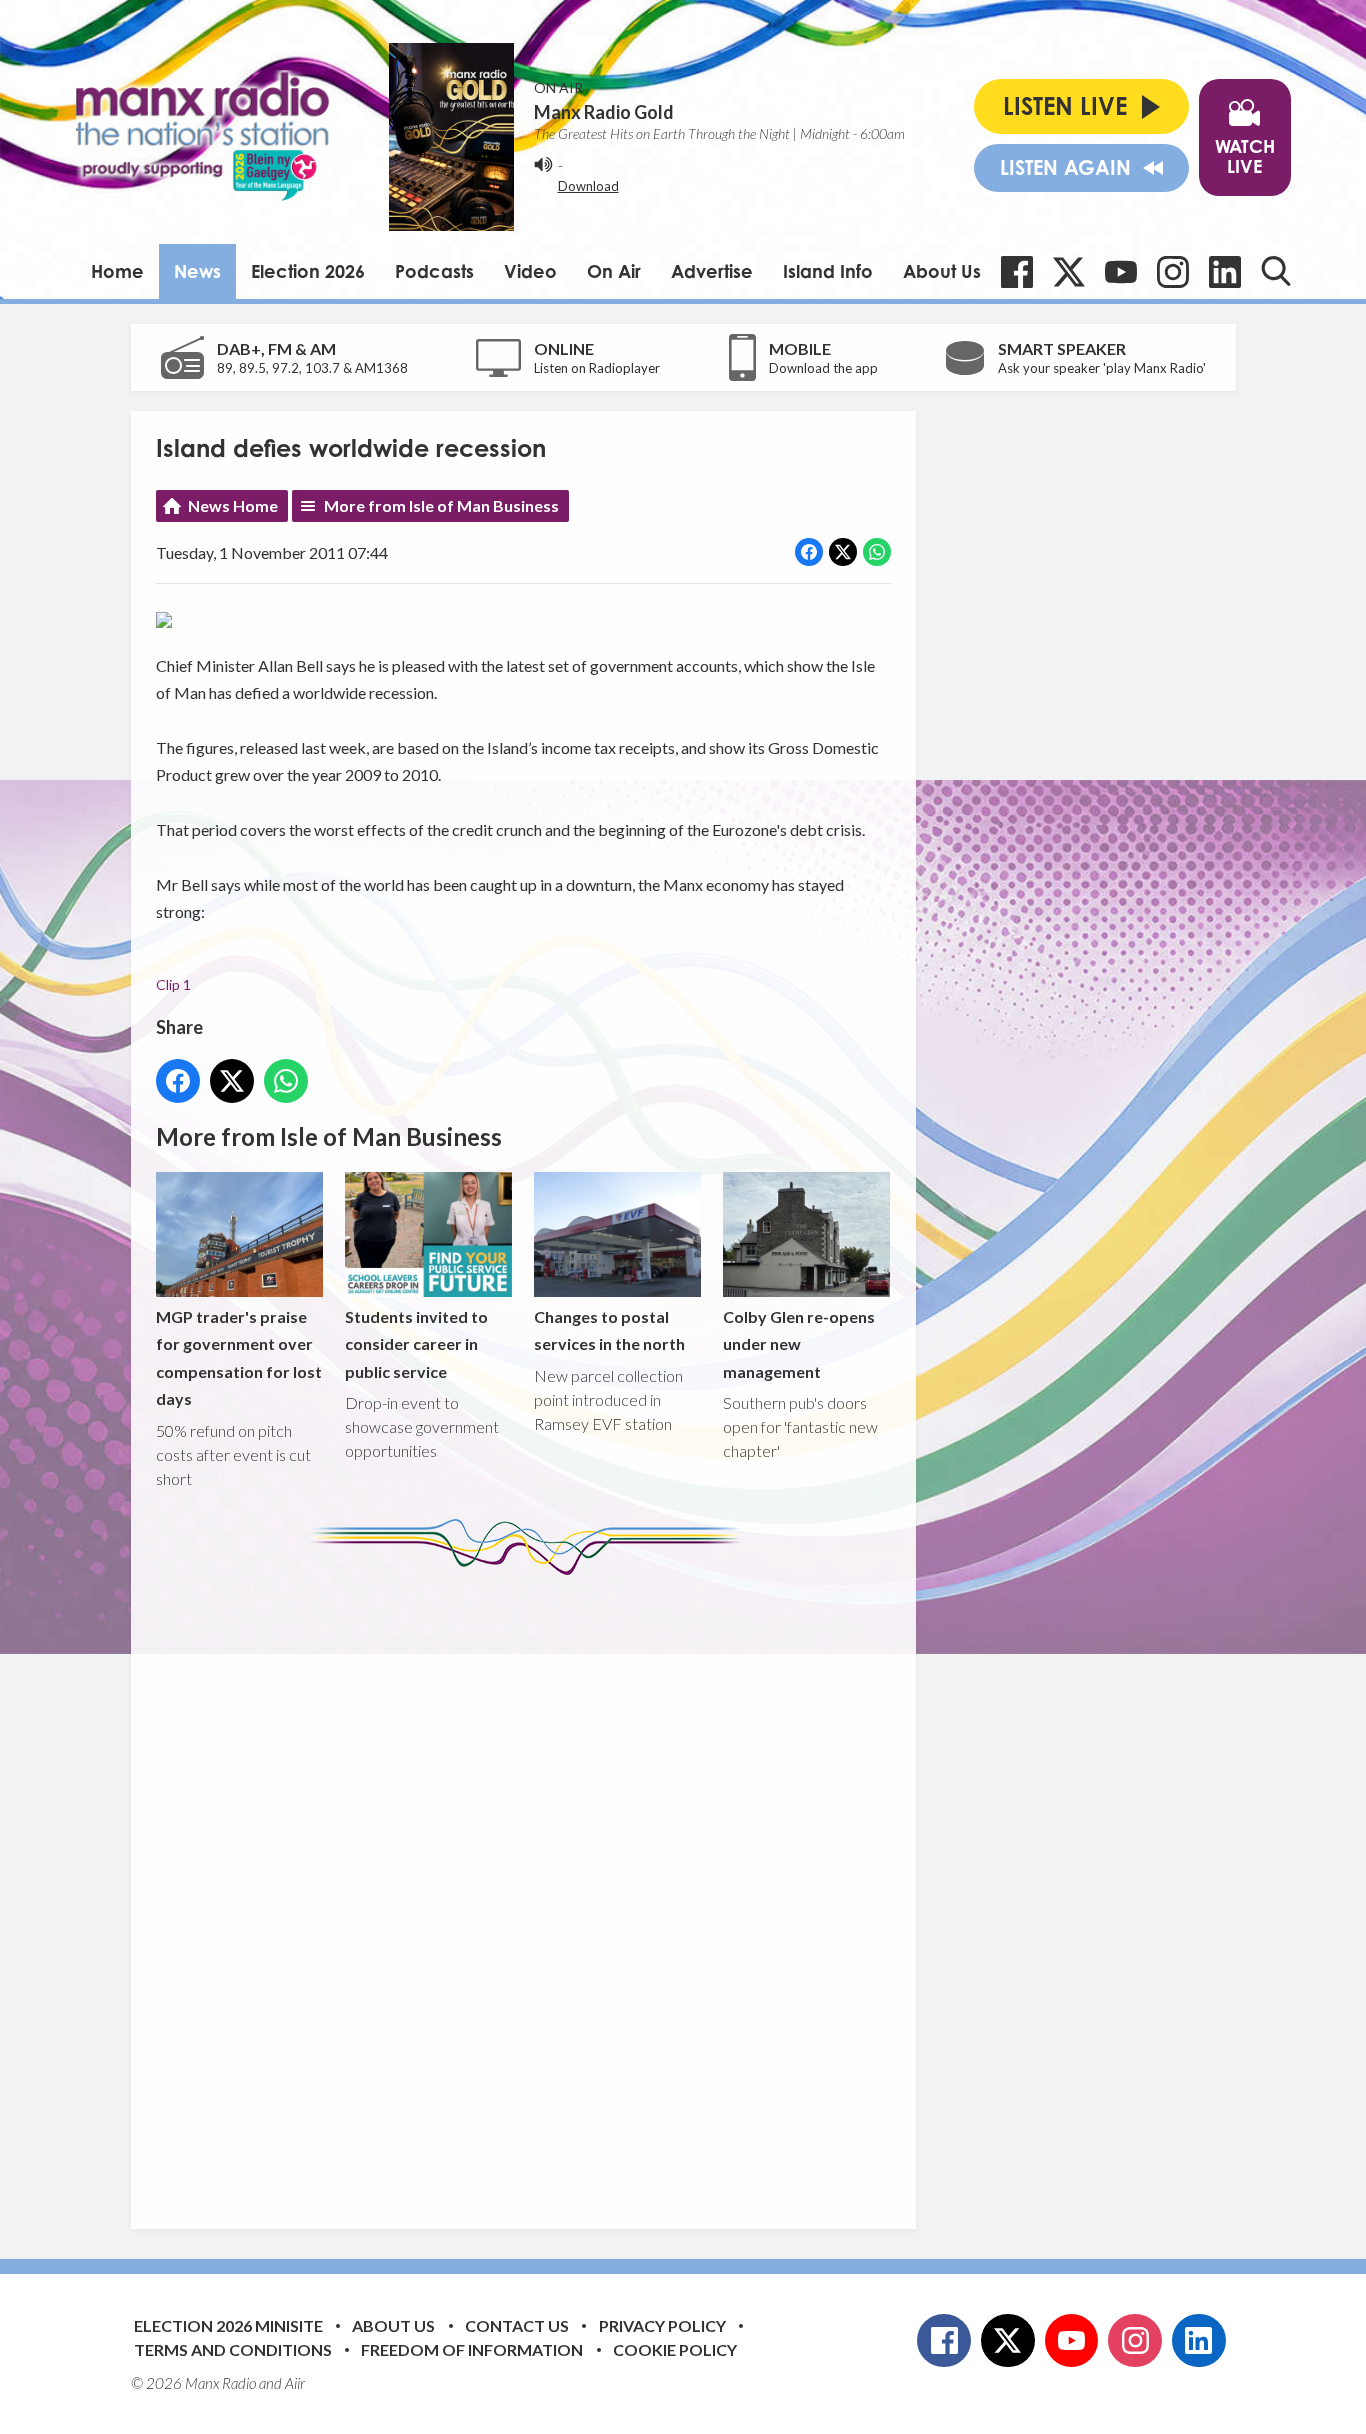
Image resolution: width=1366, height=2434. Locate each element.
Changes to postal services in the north (609, 1330)
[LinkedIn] (1225, 272)
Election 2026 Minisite (228, 2325)
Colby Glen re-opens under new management (799, 1344)
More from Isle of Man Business (441, 505)
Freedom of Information (472, 2349)
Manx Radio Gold (604, 112)
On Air (614, 271)
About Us (942, 271)
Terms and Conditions (233, 2349)
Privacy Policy (662, 2325)
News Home (233, 505)
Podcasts (434, 271)
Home (117, 271)
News (197, 271)
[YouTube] (1121, 272)
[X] (1069, 272)
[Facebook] (1017, 272)
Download (588, 186)
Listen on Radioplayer (597, 368)
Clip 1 (173, 984)
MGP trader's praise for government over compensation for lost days (239, 1357)
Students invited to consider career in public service (416, 1344)
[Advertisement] (531, 1887)
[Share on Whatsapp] (877, 552)
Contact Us (517, 2325)
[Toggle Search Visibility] (1276, 271)
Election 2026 (308, 271)
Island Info (828, 271)
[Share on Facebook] (809, 552)
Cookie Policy (675, 2349)
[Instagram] (1173, 272)
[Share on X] (843, 552)
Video (530, 271)
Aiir (295, 2383)
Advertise (712, 271)
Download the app (823, 368)
